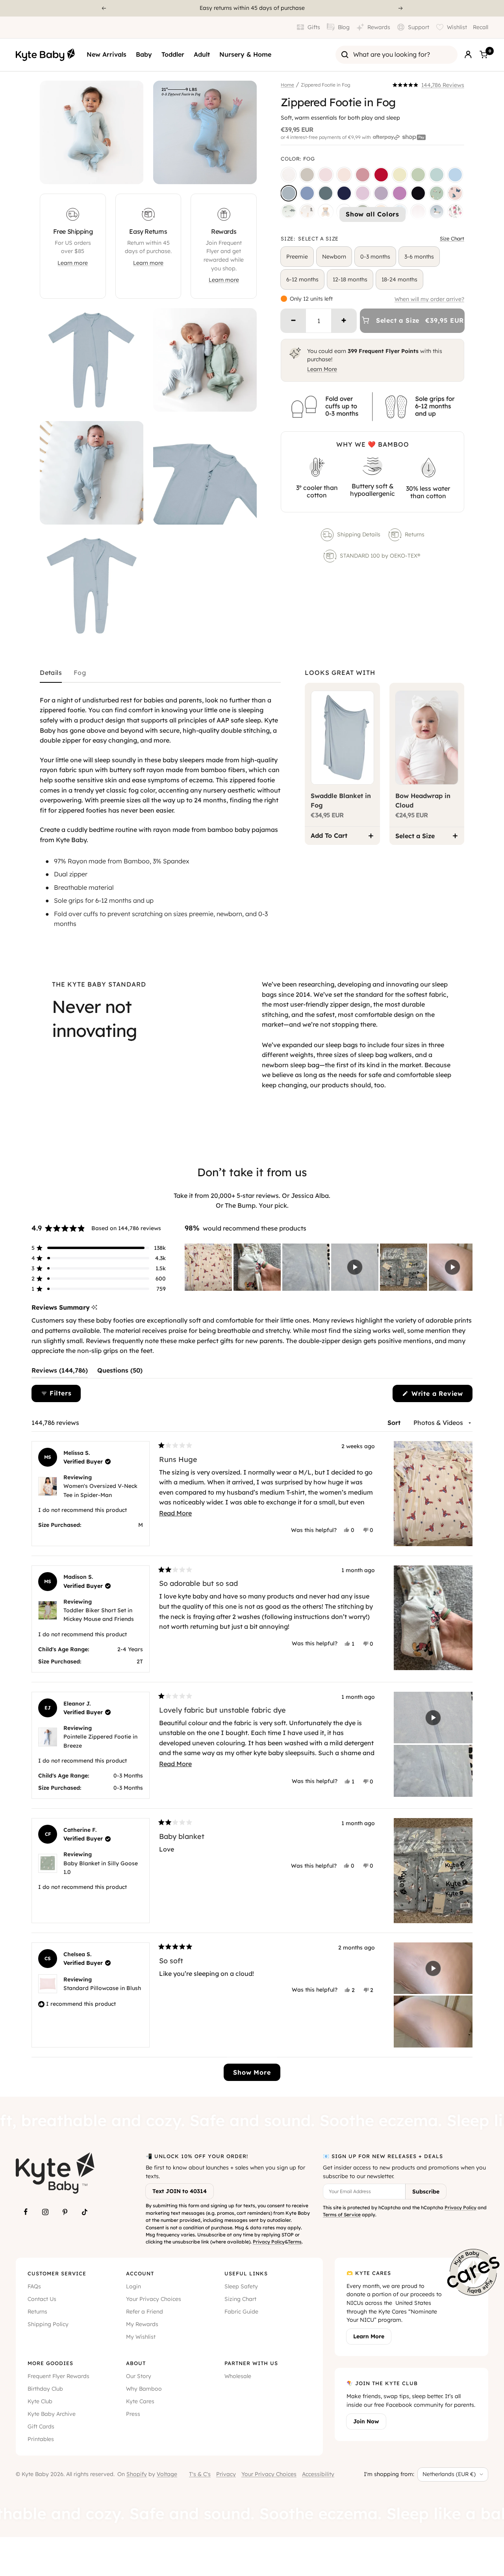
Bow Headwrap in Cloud (423, 800)
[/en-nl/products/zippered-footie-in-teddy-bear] (326, 212)
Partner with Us (251, 2363)
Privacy (226, 2474)
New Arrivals (107, 54)
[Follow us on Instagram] (45, 2212)
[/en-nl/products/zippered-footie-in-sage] (437, 175)
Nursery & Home (245, 54)
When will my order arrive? (429, 299)
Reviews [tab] (60, 1372)
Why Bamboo (144, 2389)
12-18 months (350, 279)
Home (287, 85)
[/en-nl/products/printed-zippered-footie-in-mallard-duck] (437, 212)
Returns (415, 534)
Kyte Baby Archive (52, 2414)
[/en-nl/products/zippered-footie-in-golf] (437, 193)
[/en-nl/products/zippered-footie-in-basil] (418, 175)
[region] (329, 1267)
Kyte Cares (140, 2401)
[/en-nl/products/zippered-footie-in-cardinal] (381, 175)
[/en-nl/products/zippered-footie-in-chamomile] (400, 175)
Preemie (297, 257)
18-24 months (399, 279)
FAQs (34, 2286)
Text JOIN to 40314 (180, 2191)
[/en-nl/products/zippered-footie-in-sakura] (326, 175)
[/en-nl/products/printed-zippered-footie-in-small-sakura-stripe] (418, 212)
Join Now (366, 2421)
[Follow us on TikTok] (85, 2212)
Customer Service (57, 2273)
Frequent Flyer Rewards (58, 2376)
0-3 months (375, 257)
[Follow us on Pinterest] (65, 2212)
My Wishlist (141, 2337)
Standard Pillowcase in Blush (102, 1988)
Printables (41, 2439)
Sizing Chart (240, 2299)
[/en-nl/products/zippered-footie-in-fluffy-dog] (307, 212)
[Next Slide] (466, 1267)
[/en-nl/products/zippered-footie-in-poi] (400, 193)
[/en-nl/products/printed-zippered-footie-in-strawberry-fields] (455, 212)
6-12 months (302, 279)
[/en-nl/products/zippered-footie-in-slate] (307, 193)
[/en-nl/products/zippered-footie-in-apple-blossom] (363, 175)
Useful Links (246, 2273)
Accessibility (318, 2474)
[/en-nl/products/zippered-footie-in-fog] (289, 193)
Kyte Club (40, 2401)
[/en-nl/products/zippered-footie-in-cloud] (289, 175)
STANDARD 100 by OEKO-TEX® (381, 556)
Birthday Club (45, 2389)
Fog (80, 673)
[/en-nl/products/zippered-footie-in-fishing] (289, 212)
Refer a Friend (145, 2312)
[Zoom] (130, 171)
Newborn (334, 257)
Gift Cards (41, 2426)
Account (140, 2273)
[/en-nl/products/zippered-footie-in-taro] (381, 193)
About (136, 2363)
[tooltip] (94, 1307)
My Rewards (142, 2324)
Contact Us (42, 2299)
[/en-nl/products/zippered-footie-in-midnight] (418, 193)
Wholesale (238, 2376)
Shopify (137, 2474)
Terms (295, 2242)
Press (133, 2414)
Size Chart (452, 238)
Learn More (322, 369)
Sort (395, 1423)
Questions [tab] (120, 1372)
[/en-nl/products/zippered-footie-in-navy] (344, 193)
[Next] (401, 8)
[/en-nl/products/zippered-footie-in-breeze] (455, 175)
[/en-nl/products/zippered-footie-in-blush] (344, 175)
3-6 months (419, 257)
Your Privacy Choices (154, 2299)
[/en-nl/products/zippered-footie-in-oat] (307, 175)
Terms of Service (342, 2215)
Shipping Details (359, 534)
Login (133, 2286)
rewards (211, 8)
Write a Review (441, 1396)
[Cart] (484, 55)
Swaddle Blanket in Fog (341, 800)
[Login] (468, 55)
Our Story (139, 2376)
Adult (202, 54)
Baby (144, 54)
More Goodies (50, 2363)
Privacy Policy (269, 2242)
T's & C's (200, 2474)
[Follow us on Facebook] (26, 2212)
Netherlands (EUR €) (449, 2474)
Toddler (173, 54)
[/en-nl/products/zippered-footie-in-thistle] (363, 193)
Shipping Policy (48, 2324)
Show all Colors (372, 214)
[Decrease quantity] (293, 321)
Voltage (167, 2474)
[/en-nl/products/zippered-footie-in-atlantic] (326, 193)
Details (51, 673)
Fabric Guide (241, 2312)
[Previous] (104, 8)
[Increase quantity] (344, 321)
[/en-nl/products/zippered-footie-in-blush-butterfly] (455, 193)
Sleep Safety (241, 2286)
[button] (428, 85)
